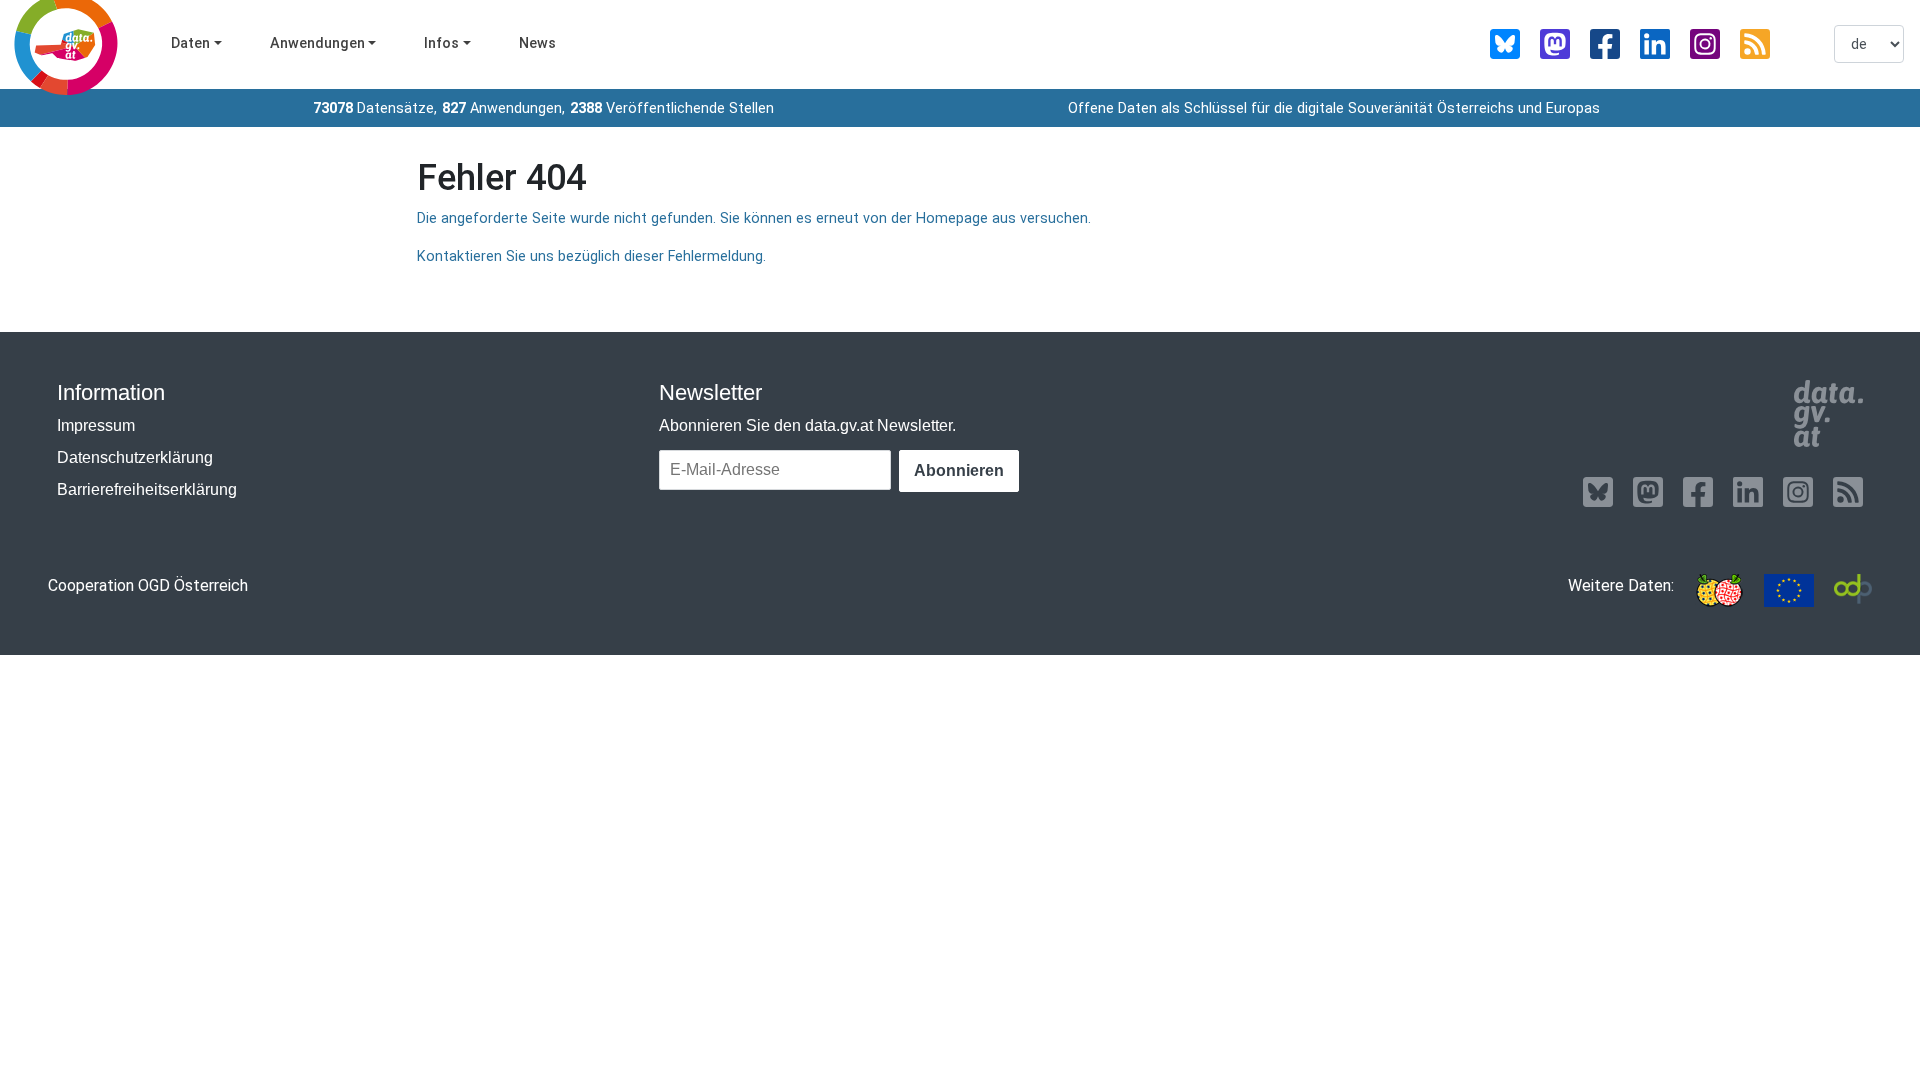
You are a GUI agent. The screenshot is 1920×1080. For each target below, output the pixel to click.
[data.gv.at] (1828, 414)
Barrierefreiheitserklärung (147, 489)
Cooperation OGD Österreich (148, 585)
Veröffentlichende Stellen (672, 108)
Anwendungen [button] (317, 43)
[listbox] (1869, 44)
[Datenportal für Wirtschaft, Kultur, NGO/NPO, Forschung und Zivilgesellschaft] (1853, 590)
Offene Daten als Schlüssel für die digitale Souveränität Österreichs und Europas (1334, 108)
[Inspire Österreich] (1719, 590)
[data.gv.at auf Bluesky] (1505, 44)
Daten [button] (190, 43)
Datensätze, (375, 108)
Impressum (96, 425)
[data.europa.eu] (1789, 590)
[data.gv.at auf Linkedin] (1655, 44)
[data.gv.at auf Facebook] (1605, 44)
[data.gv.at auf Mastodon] (1555, 44)
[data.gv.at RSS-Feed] (1755, 44)
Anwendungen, (503, 108)
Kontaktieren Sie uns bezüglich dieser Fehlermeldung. (591, 256)
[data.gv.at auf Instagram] (1705, 44)
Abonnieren (959, 470)
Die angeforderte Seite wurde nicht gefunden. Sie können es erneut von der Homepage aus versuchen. (754, 218)
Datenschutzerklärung (135, 457)
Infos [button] (441, 43)
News (537, 43)
